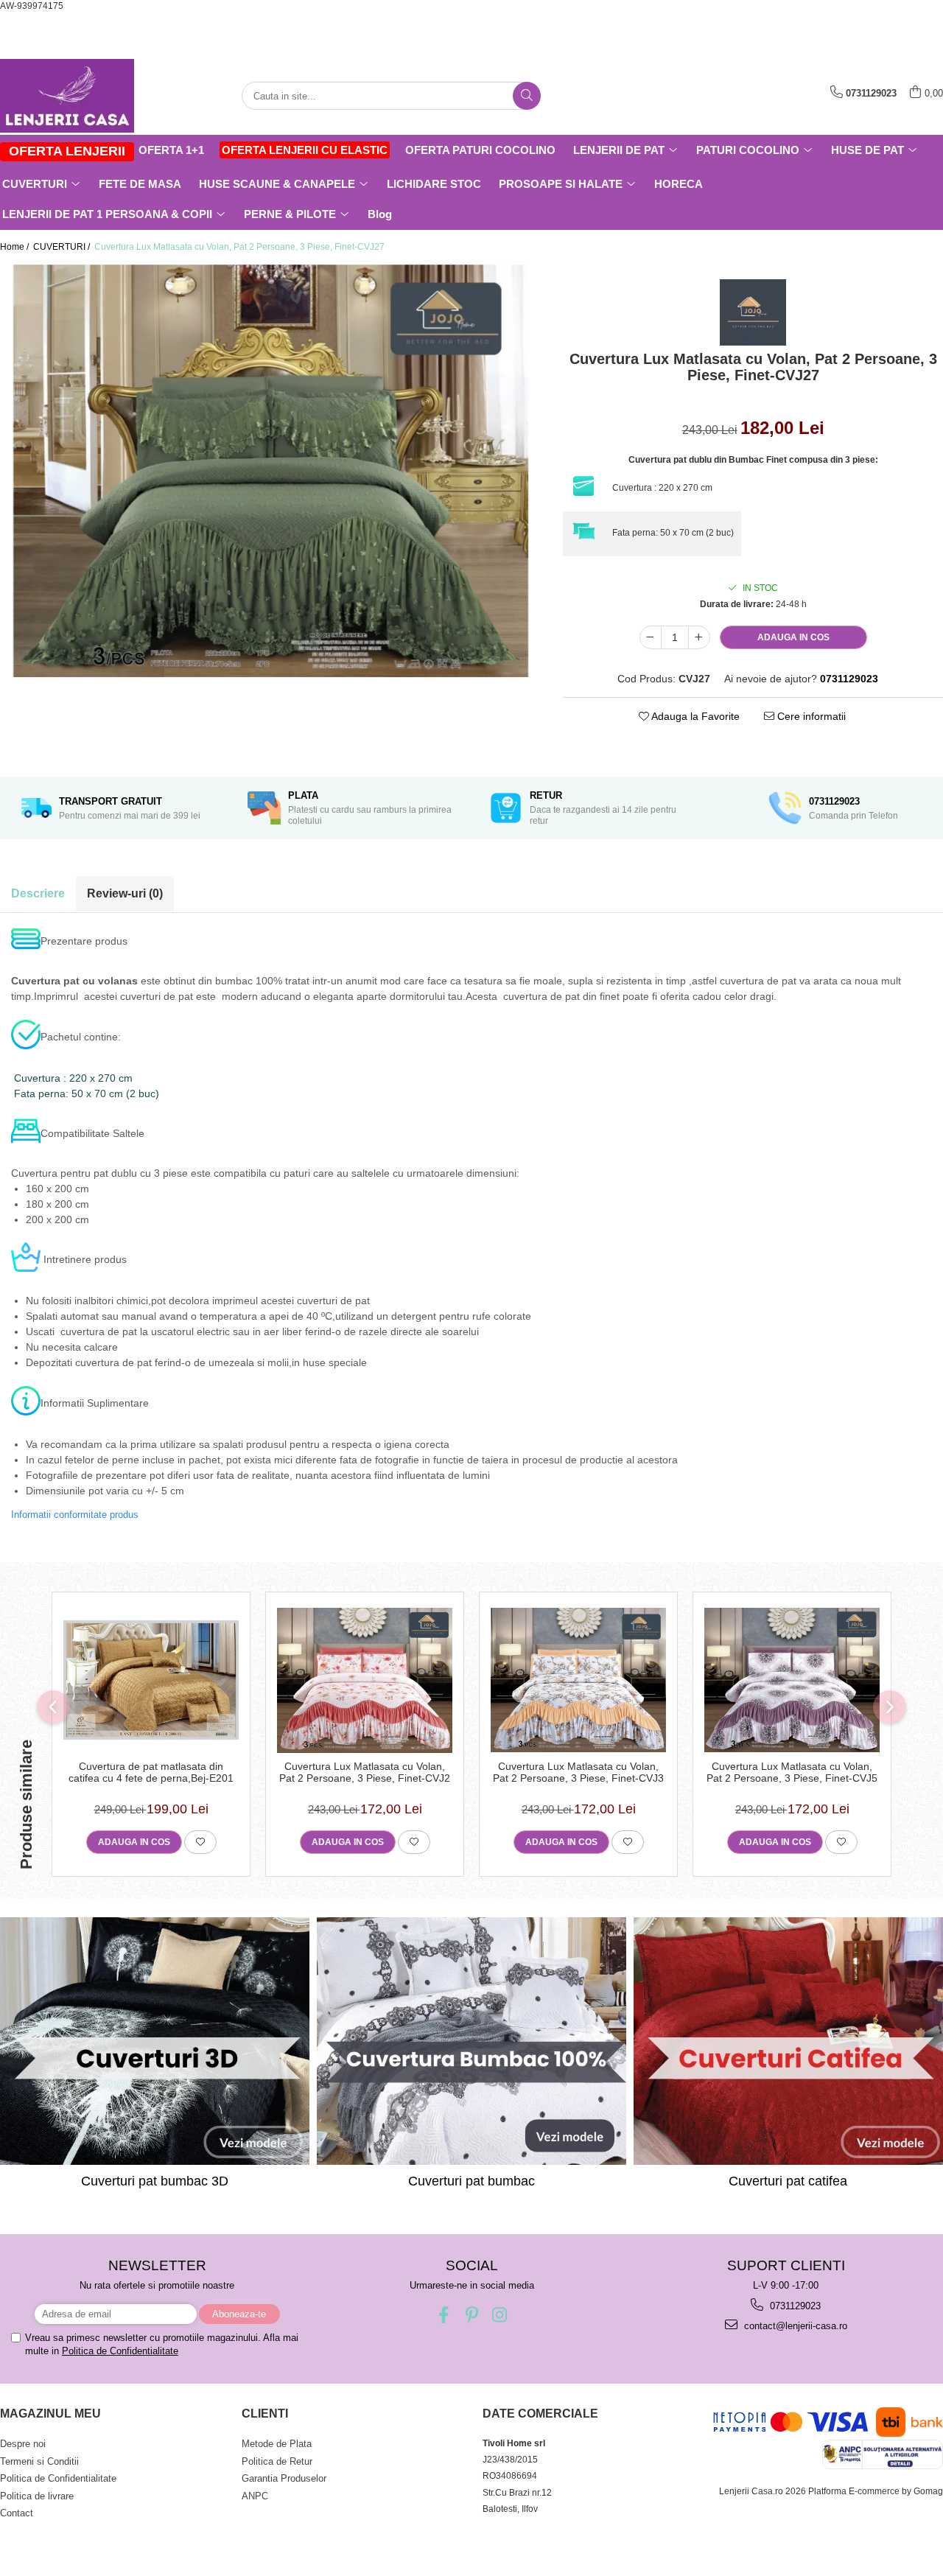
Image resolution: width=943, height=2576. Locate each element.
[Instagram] (500, 2315)
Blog (380, 214)
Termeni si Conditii (39, 2461)
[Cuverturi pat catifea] (788, 2041)
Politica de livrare (37, 2496)
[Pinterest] (472, 2315)
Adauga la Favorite (694, 716)
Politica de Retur (277, 2461)
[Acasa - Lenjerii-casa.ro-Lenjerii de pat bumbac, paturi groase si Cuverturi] (74, 96)
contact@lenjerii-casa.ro (794, 2326)
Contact (17, 2513)
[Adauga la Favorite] (200, 1842)
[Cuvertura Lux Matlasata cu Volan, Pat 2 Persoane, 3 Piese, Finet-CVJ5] (792, 1680)
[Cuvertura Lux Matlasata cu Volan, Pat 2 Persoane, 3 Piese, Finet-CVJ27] (270, 471)
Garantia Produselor (284, 2478)
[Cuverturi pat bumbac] (471, 2041)
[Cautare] (527, 96)
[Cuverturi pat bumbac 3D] (155, 2041)
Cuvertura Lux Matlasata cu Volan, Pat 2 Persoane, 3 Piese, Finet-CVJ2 (365, 1772)
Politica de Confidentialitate (120, 2351)
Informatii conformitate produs (75, 1515)
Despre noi (23, 2444)
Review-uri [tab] (125, 893)
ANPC (255, 2496)
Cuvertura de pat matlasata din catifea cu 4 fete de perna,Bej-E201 (151, 1772)
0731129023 (794, 2306)
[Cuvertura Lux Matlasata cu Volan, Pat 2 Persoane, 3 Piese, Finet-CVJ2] (365, 1680)
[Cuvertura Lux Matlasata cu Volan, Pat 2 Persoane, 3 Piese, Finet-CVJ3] (578, 1680)
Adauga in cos (793, 637)
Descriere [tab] (38, 893)
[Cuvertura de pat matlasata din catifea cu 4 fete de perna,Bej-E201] (151, 1680)
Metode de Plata (277, 2444)
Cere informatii (810, 716)
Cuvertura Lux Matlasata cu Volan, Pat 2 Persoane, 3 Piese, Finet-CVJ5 (792, 1772)
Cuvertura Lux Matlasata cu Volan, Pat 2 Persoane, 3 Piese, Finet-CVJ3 (578, 1772)
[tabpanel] (270, 471)
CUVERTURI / (63, 247)
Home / (15, 247)
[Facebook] (444, 2315)
